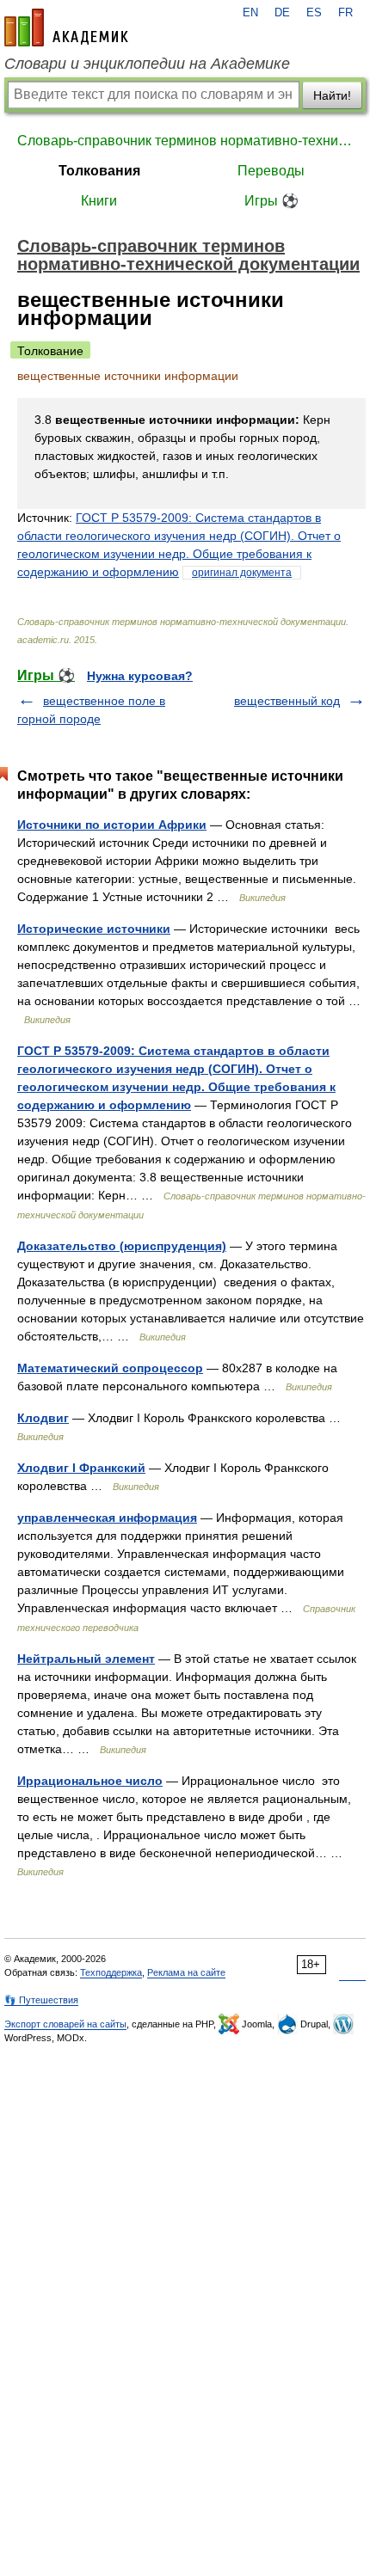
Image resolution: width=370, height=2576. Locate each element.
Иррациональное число (90, 1781)
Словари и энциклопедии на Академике (147, 64)
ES (314, 13)
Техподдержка (111, 1972)
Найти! (332, 95)
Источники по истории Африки (112, 825)
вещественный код (287, 701)
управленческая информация (107, 1518)
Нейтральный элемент (86, 1659)
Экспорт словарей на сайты (65, 2024)
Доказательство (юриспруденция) (122, 1246)
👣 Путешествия (41, 2000)
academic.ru (66, 28)
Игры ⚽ (271, 201)
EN (250, 13)
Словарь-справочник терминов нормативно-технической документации (185, 141)
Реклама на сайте (186, 1972)
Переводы (271, 171)
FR (345, 13)
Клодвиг (43, 1418)
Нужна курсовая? (140, 676)
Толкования (99, 171)
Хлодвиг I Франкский (81, 1468)
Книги (99, 201)
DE (282, 13)
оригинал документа (242, 573)
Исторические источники (94, 929)
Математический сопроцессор (110, 1368)
